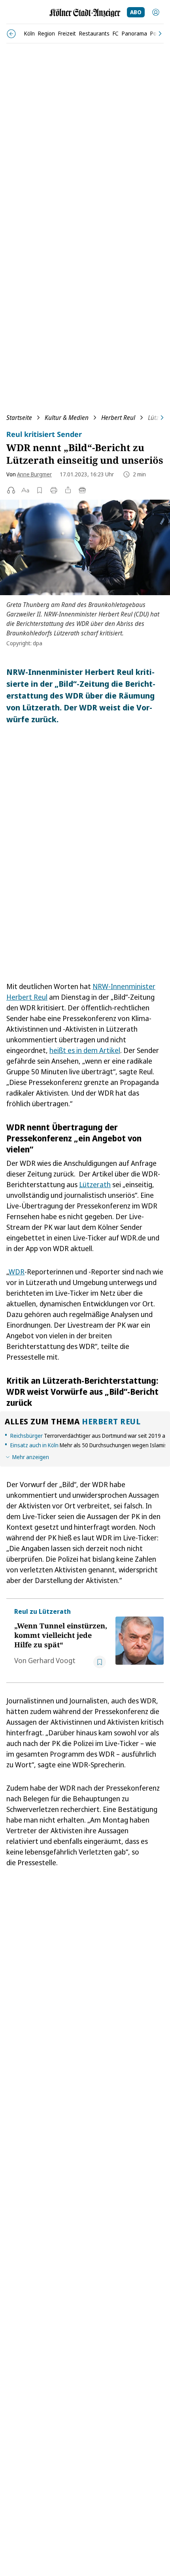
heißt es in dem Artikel (85, 1050)
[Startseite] (85, 13)
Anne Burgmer (34, 474)
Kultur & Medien (67, 418)
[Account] (156, 12)
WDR (17, 1272)
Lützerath (95, 1184)
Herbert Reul (118, 418)
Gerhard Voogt (52, 1660)
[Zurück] (11, 34)
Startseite (19, 418)
